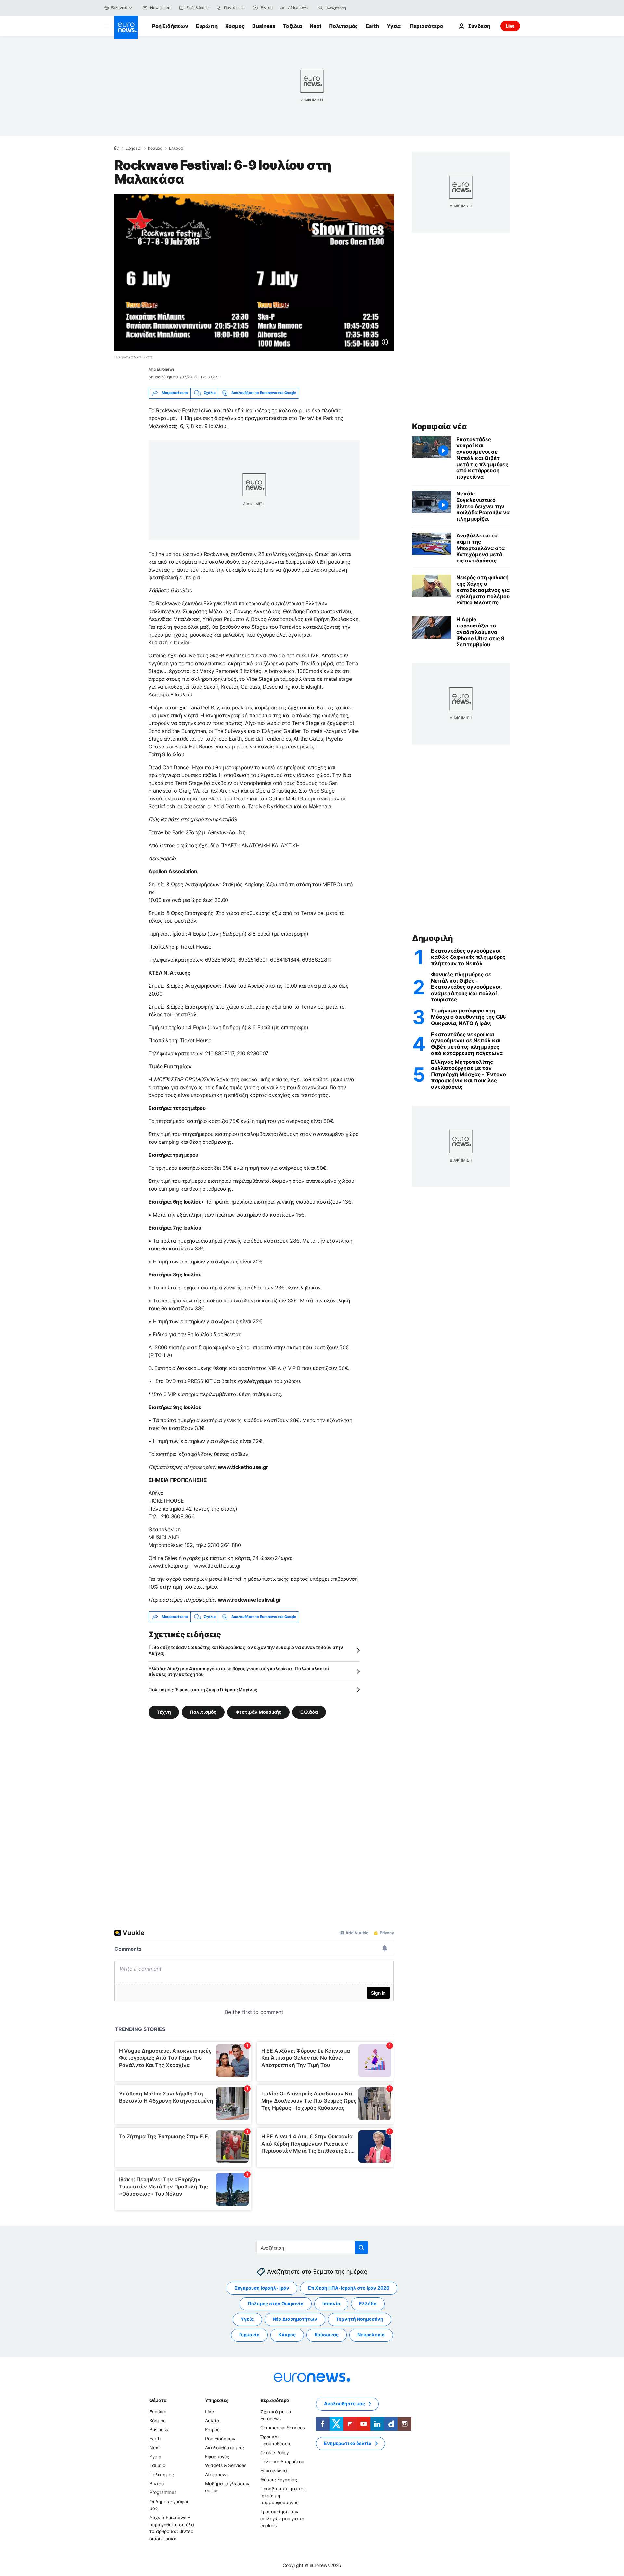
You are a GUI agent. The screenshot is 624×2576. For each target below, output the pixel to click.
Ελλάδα (176, 148)
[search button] (321, 8)
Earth (372, 26)
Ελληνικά (119, 8)
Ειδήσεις (133, 148)
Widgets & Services (226, 2465)
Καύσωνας (327, 2335)
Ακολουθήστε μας (225, 2447)
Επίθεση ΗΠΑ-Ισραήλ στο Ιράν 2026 (349, 2288)
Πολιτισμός (343, 26)
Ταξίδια (292, 26)
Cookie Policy (275, 2453)
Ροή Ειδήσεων (170, 26)
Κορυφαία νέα (439, 426)
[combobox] (354, 8)
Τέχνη (164, 1712)
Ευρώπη (207, 26)
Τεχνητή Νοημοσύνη (360, 2319)
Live (510, 26)
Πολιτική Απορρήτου (282, 2461)
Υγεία (394, 26)
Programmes (163, 2492)
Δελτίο (212, 2420)
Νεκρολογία (371, 2335)
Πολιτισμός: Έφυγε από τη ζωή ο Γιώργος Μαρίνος (203, 1690)
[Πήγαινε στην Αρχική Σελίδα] (126, 27)
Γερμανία (249, 2335)
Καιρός (212, 2430)
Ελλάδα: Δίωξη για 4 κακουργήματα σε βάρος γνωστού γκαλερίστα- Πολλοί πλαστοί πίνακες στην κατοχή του (239, 1671)
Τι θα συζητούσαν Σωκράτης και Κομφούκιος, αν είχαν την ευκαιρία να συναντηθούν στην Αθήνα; (246, 1650)
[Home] (116, 148)
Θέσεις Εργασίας (279, 2479)
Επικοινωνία (274, 2470)
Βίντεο (157, 2483)
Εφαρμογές (217, 2457)
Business (264, 26)
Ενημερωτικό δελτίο (348, 2443)
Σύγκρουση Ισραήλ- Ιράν (262, 2288)
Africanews (217, 2474)
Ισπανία (331, 2303)
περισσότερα (275, 2400)
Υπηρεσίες (217, 2400)
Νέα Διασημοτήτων (295, 2319)
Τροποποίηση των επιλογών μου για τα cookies (282, 2518)
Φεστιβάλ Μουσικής (258, 1712)
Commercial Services (283, 2428)
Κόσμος (235, 26)
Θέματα (158, 2400)
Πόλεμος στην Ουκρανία (276, 2303)
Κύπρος (287, 2335)
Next (316, 26)
